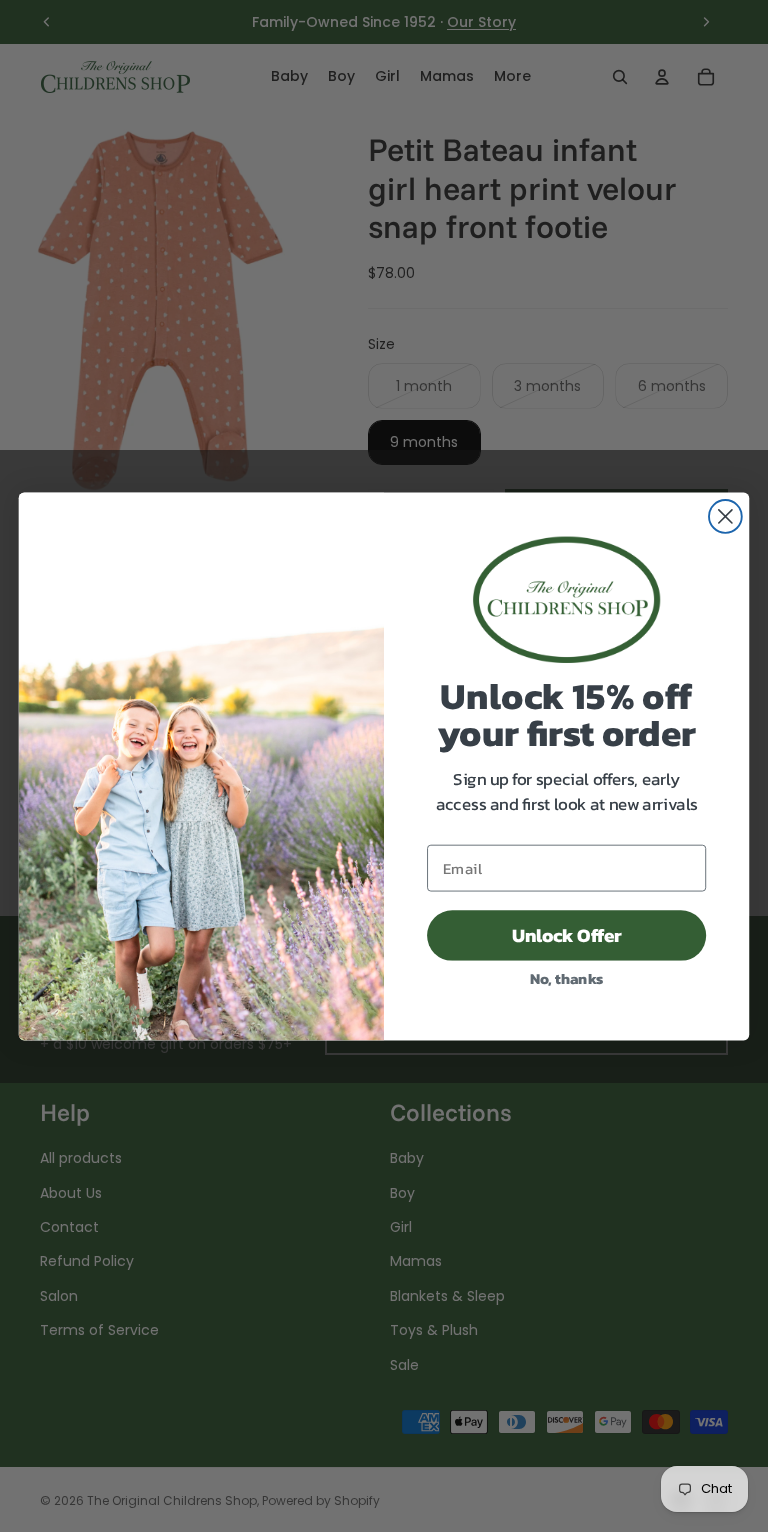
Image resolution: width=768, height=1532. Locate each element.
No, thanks (567, 977)
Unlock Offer (567, 935)
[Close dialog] (725, 516)
